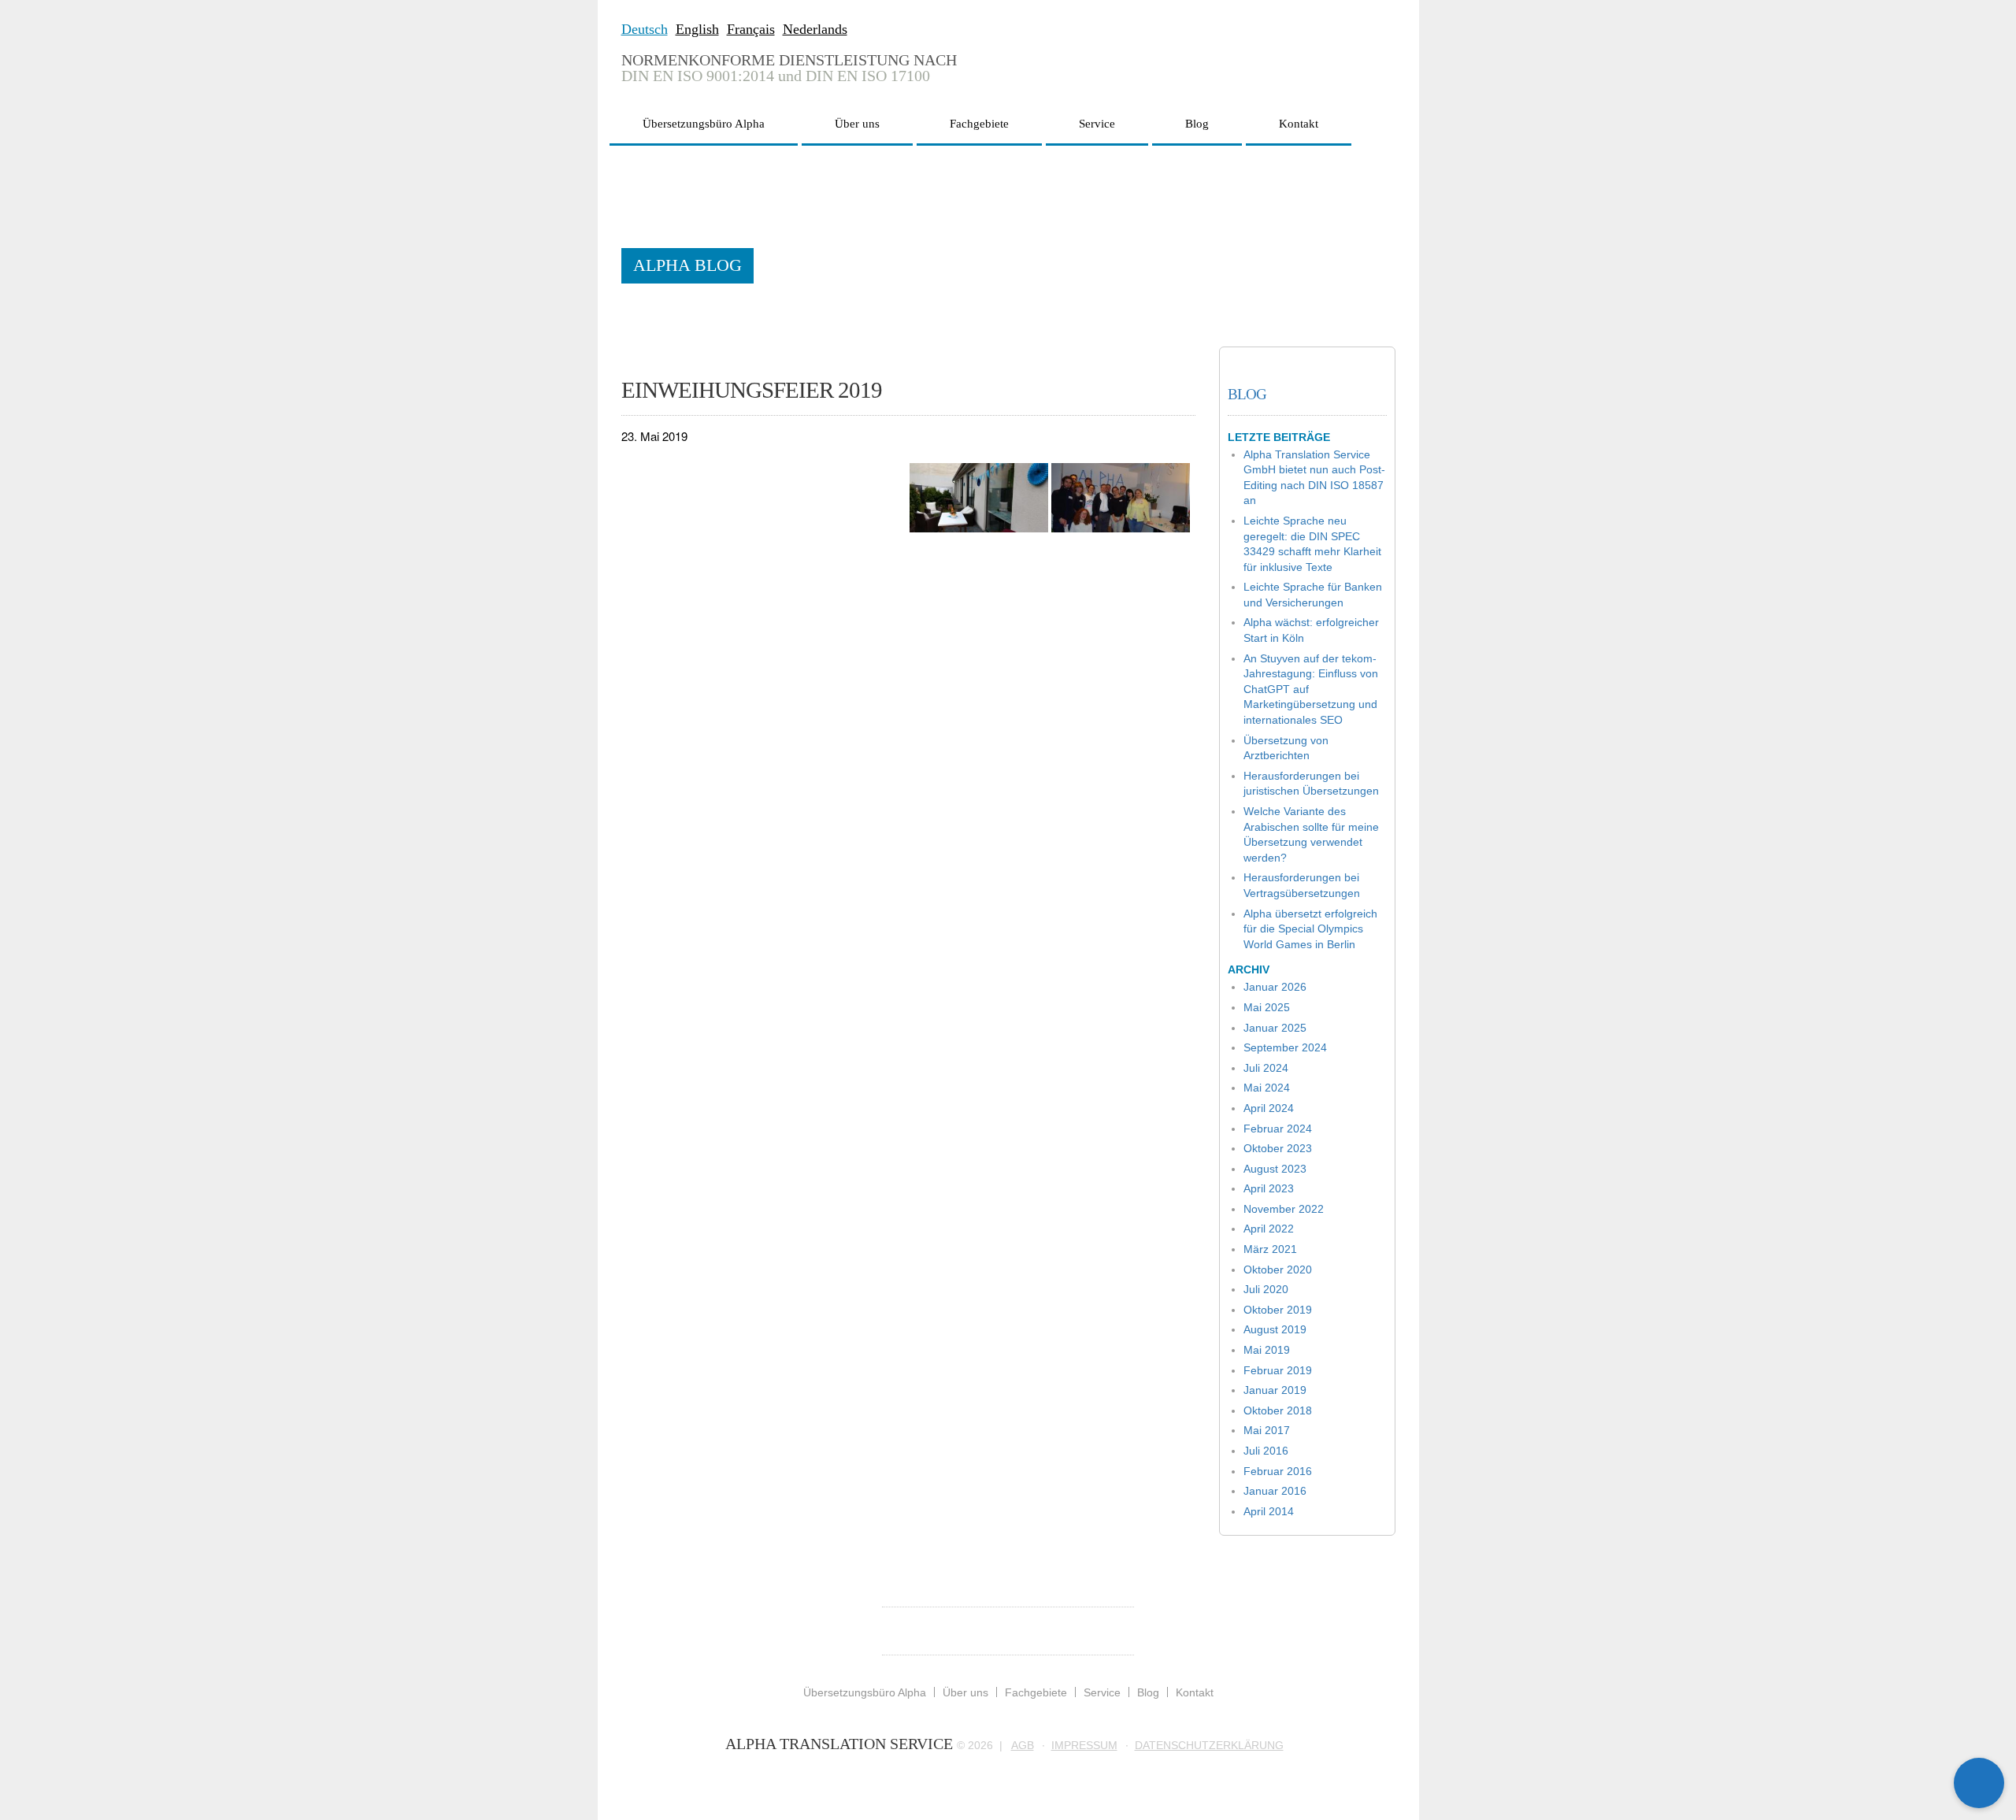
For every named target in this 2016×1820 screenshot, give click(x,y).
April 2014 (1269, 1511)
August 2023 (1275, 1169)
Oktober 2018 (1278, 1410)
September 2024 (1285, 1047)
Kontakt (1299, 124)
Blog (1197, 124)
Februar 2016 (1278, 1471)
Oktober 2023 (1278, 1148)
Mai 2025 (1267, 1007)
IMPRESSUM (1084, 1745)
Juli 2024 (1266, 1068)
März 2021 (1270, 1249)
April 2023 (1269, 1188)
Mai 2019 (1267, 1350)
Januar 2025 (1275, 1028)
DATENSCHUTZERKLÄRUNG (1209, 1745)
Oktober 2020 (1278, 1270)
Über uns (857, 124)
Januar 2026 (1275, 987)
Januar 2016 (1275, 1491)
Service (1097, 124)
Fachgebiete (979, 124)
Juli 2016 (1266, 1451)
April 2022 (1269, 1229)
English (697, 29)
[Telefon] (1979, 1733)
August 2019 (1275, 1329)
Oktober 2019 (1278, 1310)
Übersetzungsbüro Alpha (704, 124)
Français (751, 29)
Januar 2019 (1275, 1390)
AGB (1023, 1745)
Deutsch (645, 29)
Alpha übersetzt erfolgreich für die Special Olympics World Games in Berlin (1310, 929)
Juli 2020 (1266, 1289)
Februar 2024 (1278, 1129)
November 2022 (1284, 1209)
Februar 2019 (1278, 1370)
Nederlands (815, 29)
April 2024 (1269, 1108)
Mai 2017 (1267, 1430)
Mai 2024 (1267, 1088)
